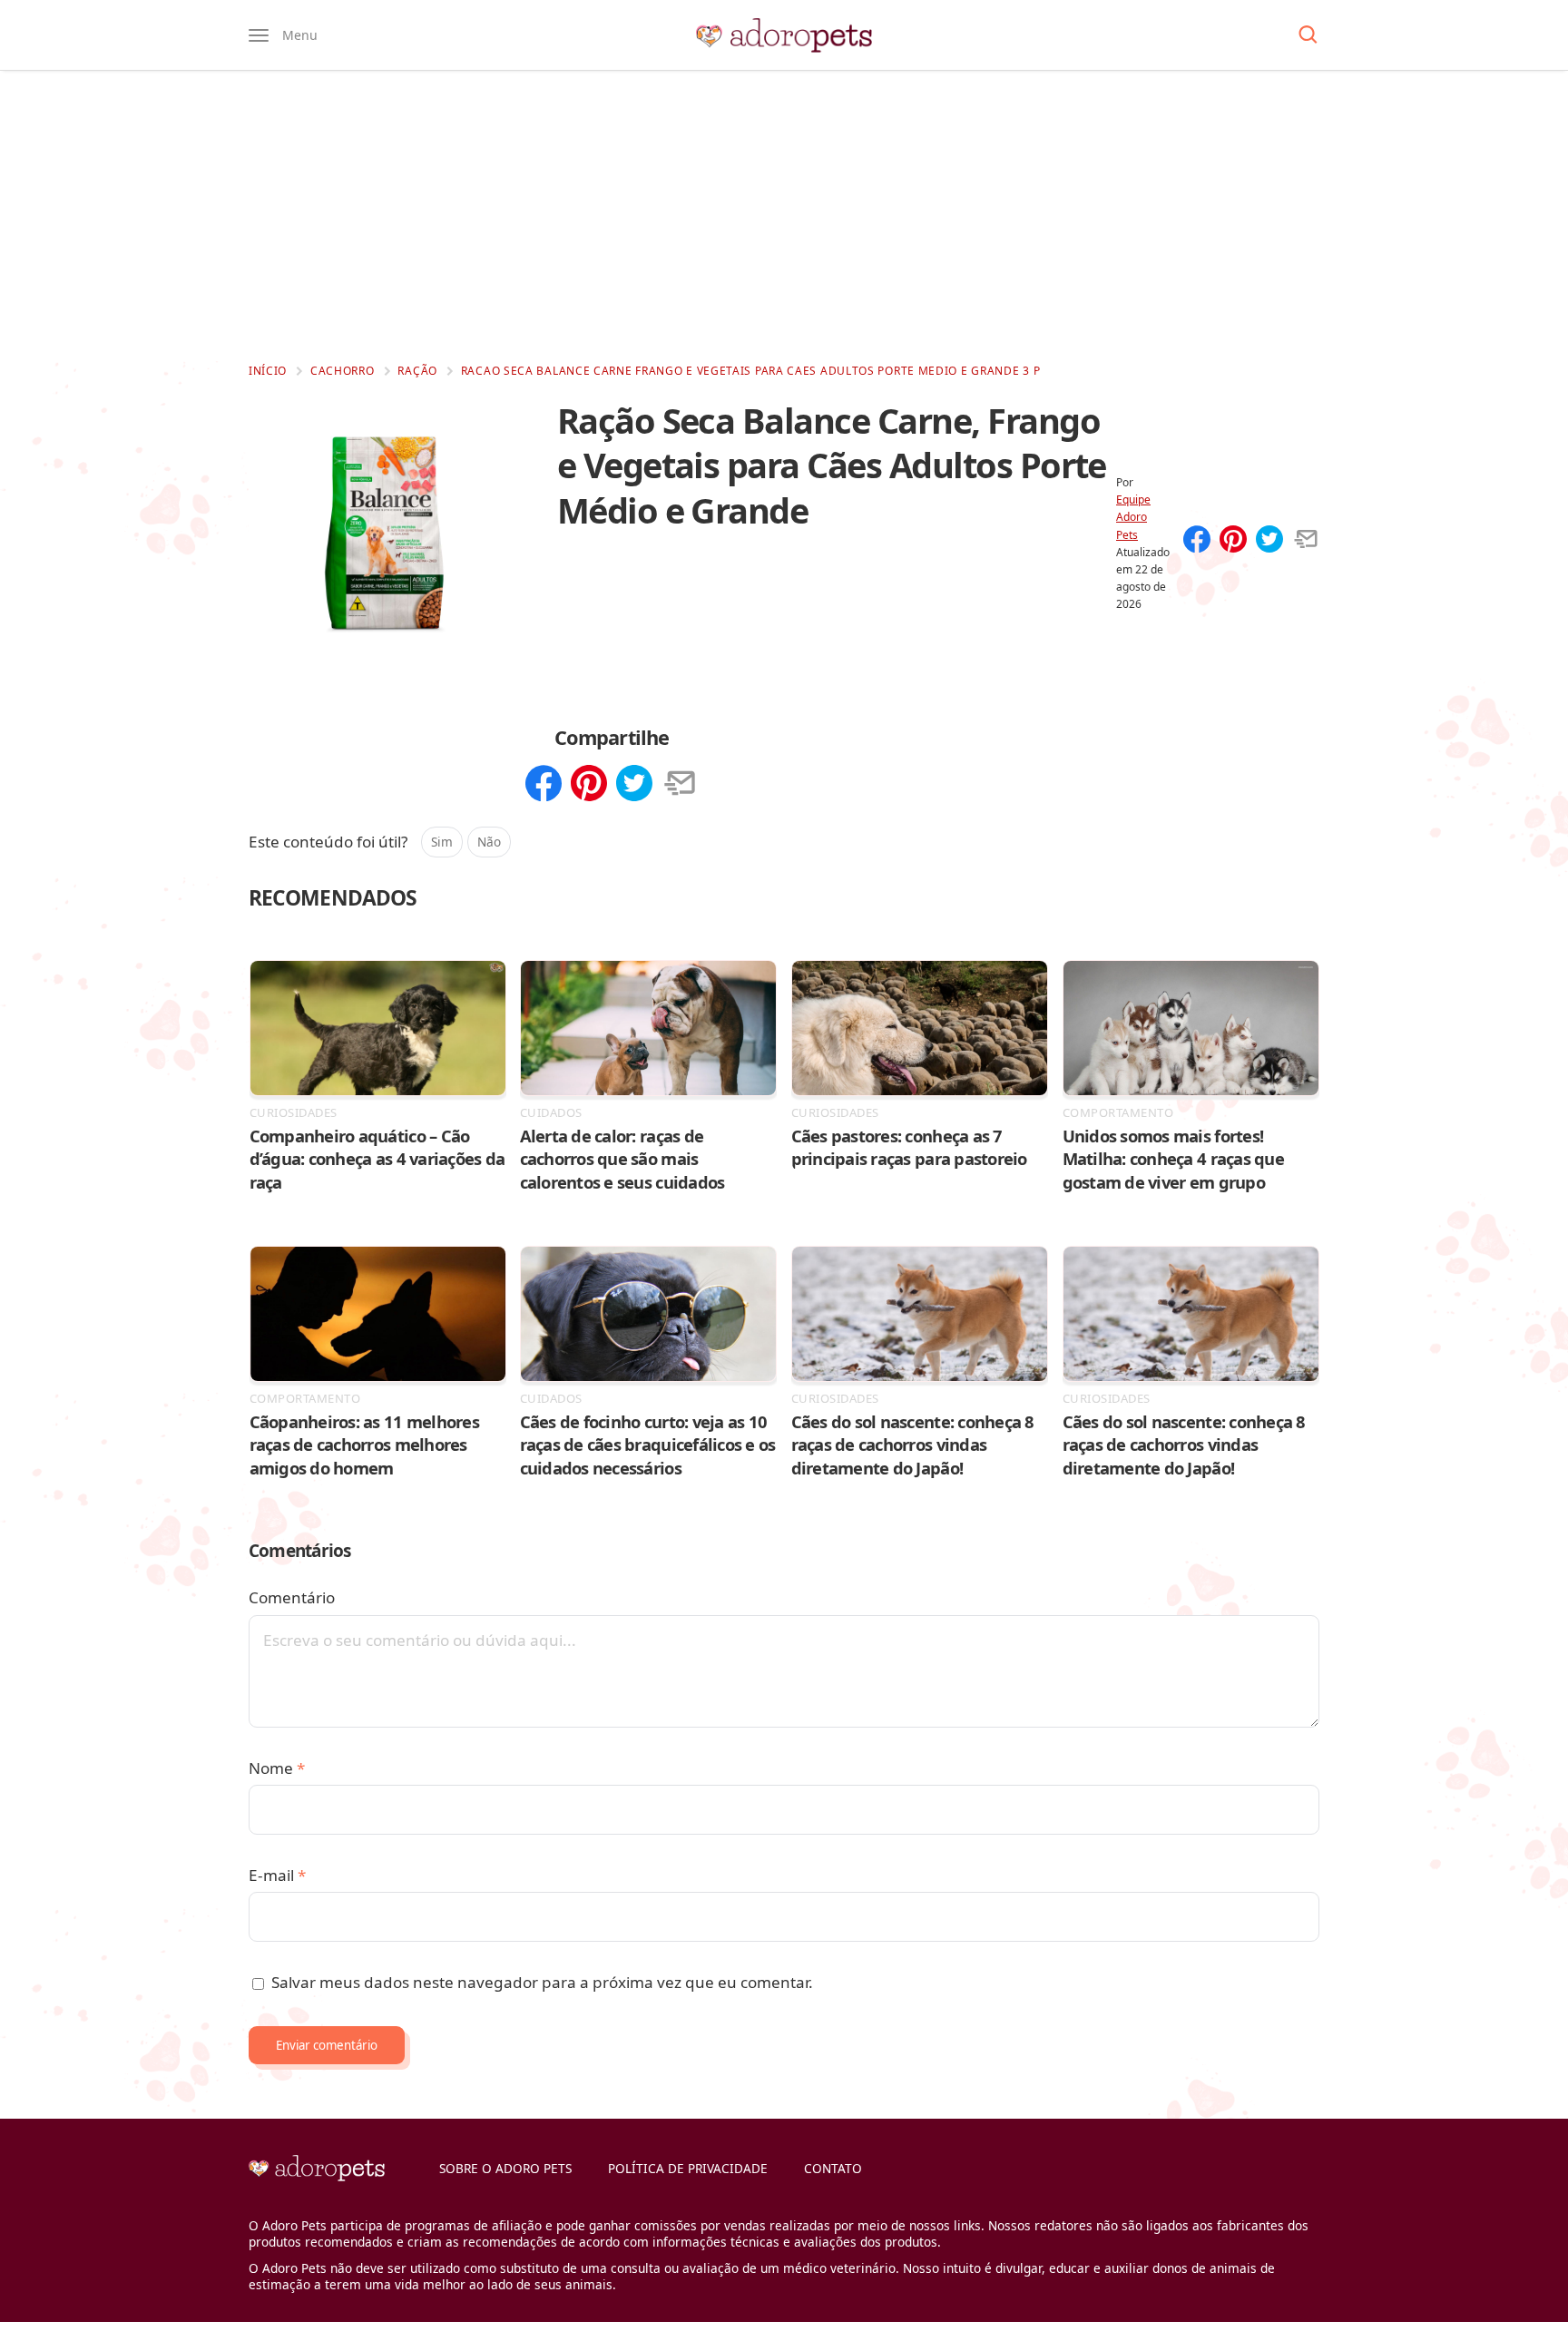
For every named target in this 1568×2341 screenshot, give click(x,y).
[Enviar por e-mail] (1306, 541)
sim (442, 842)
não (489, 842)
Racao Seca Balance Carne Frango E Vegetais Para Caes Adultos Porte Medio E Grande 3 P (751, 371)
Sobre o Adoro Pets (505, 2168)
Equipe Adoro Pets (1133, 517)
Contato (833, 2168)
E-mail (277, 1875)
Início (268, 371)
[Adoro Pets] (784, 35)
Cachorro (343, 371)
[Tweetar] (1269, 541)
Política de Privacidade (688, 2168)
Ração (417, 371)
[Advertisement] (784, 216)
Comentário (292, 1597)
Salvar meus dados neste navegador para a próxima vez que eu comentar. (542, 1982)
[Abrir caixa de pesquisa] (1308, 35)
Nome (277, 1768)
